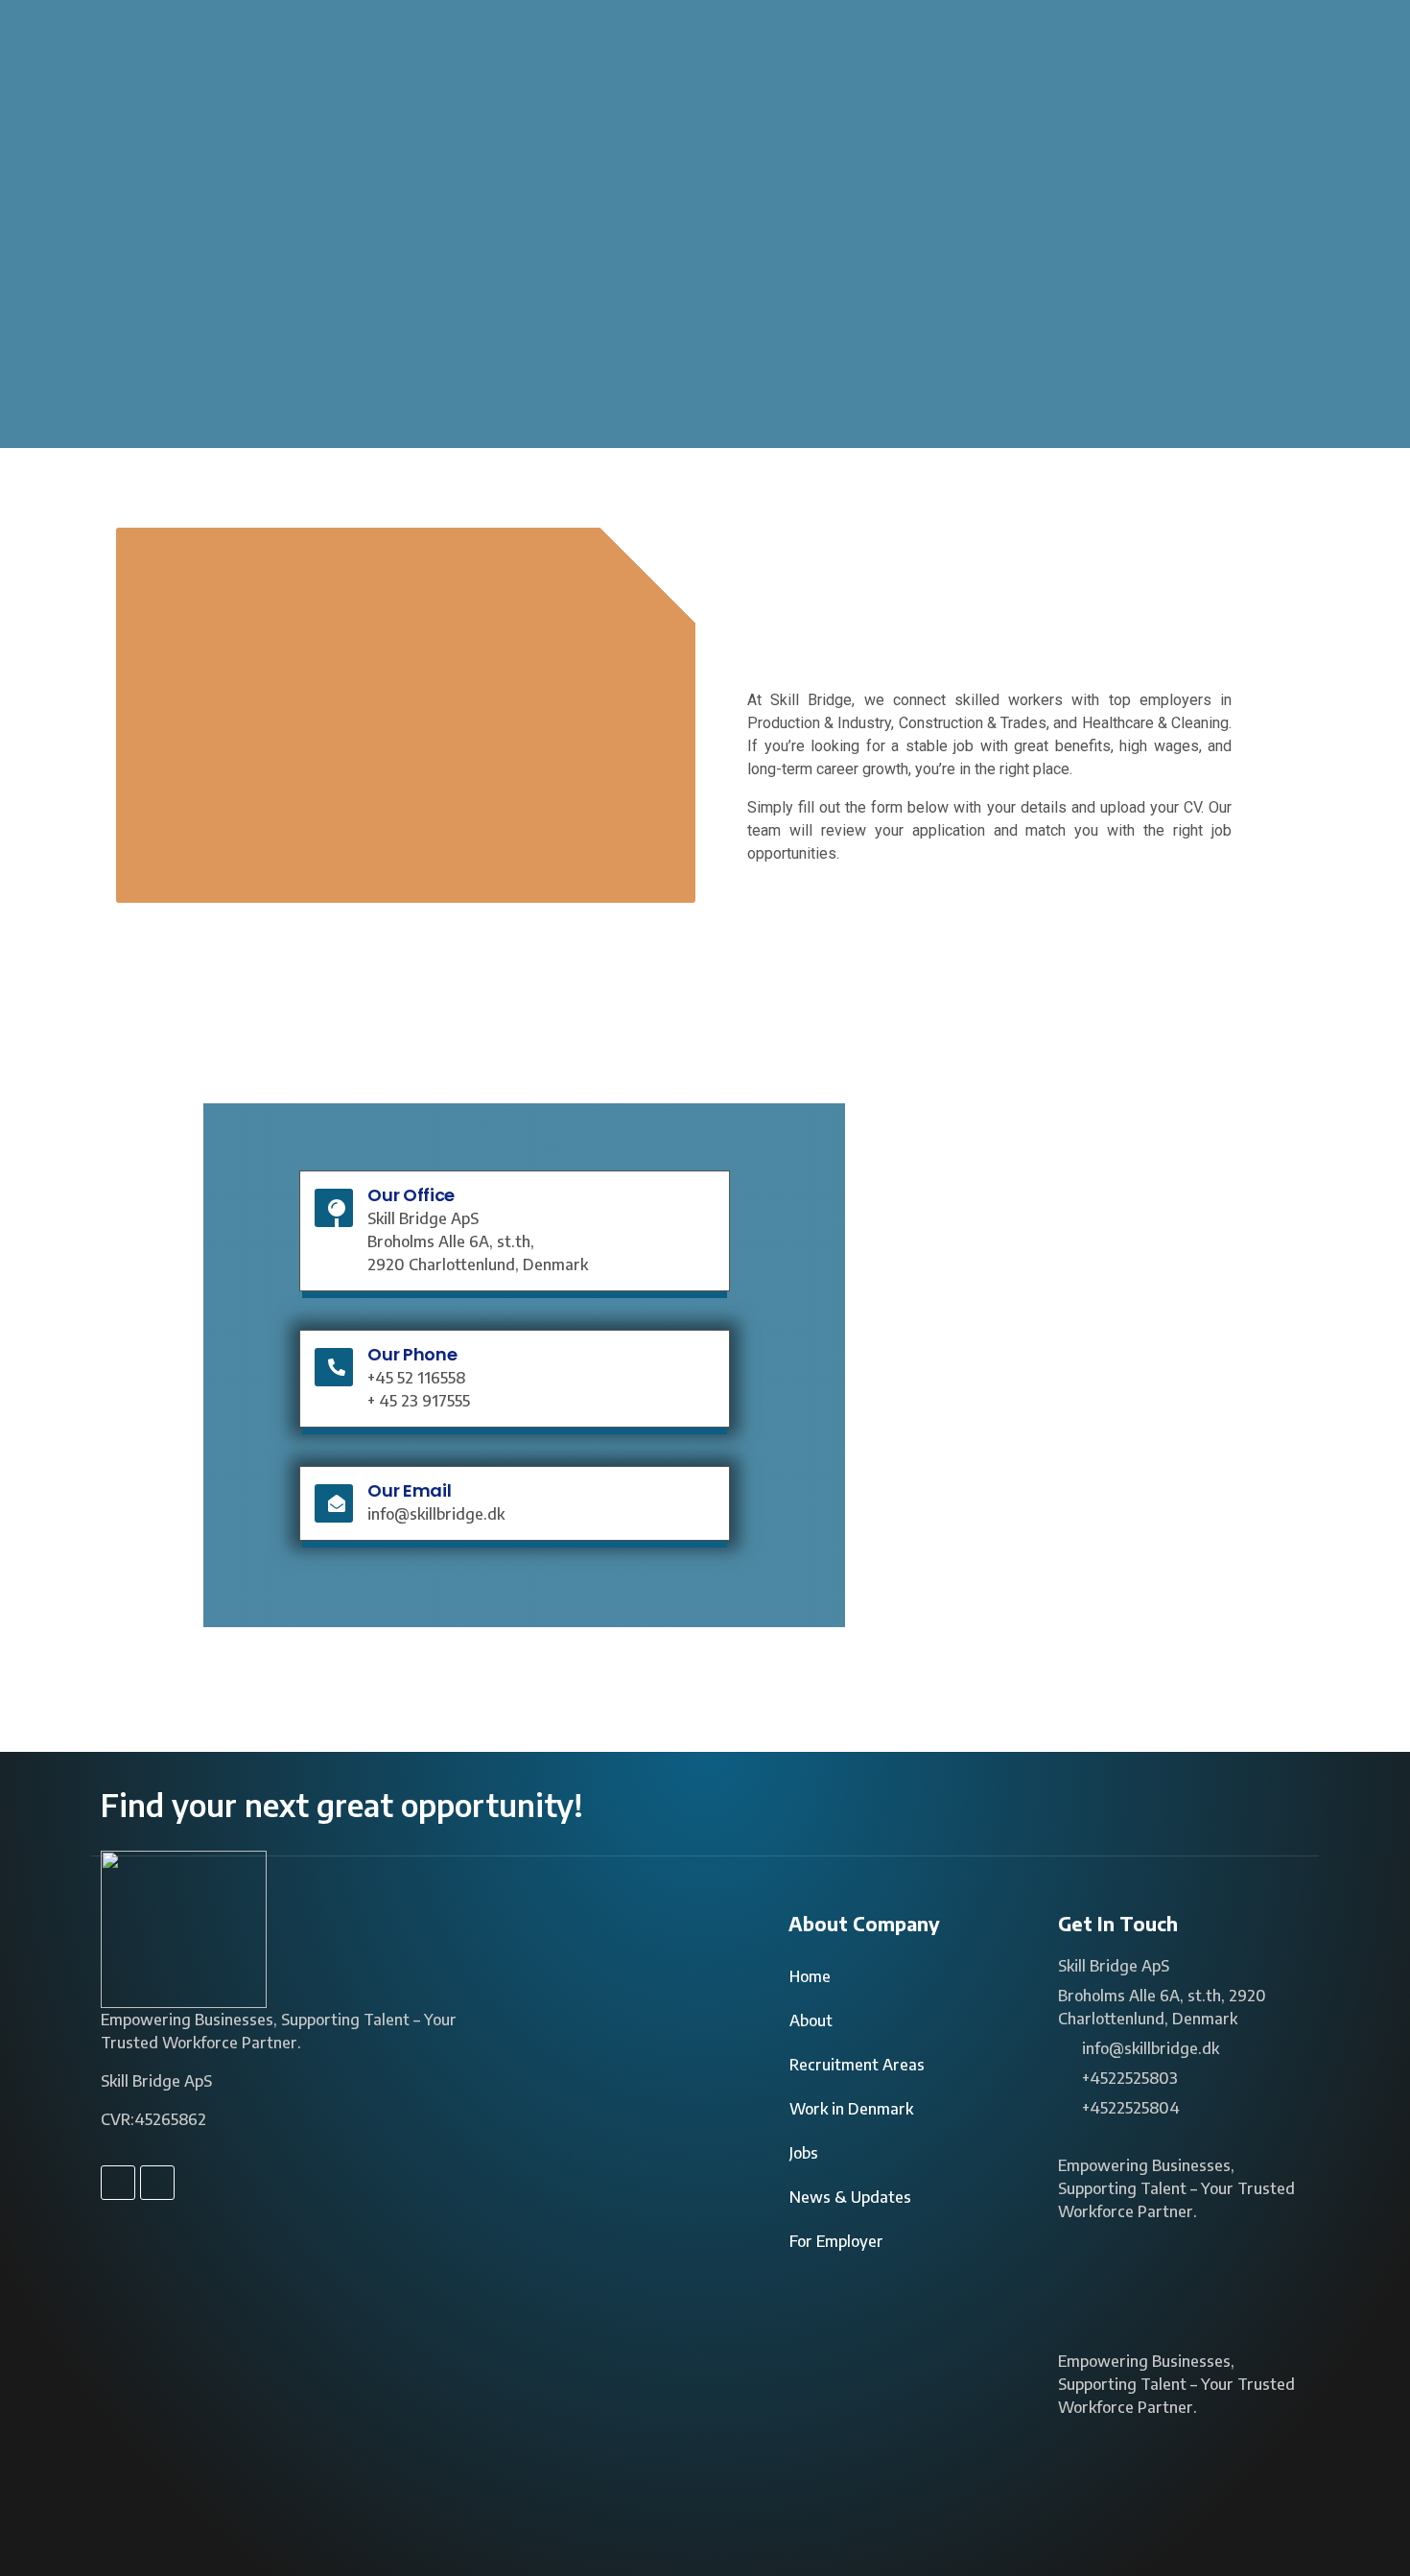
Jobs (804, 2153)
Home (810, 1976)
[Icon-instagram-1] (157, 2183)
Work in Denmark (851, 2109)
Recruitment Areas (857, 2065)
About (811, 2021)
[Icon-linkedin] (118, 2183)
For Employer (836, 2241)
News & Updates (850, 2197)
